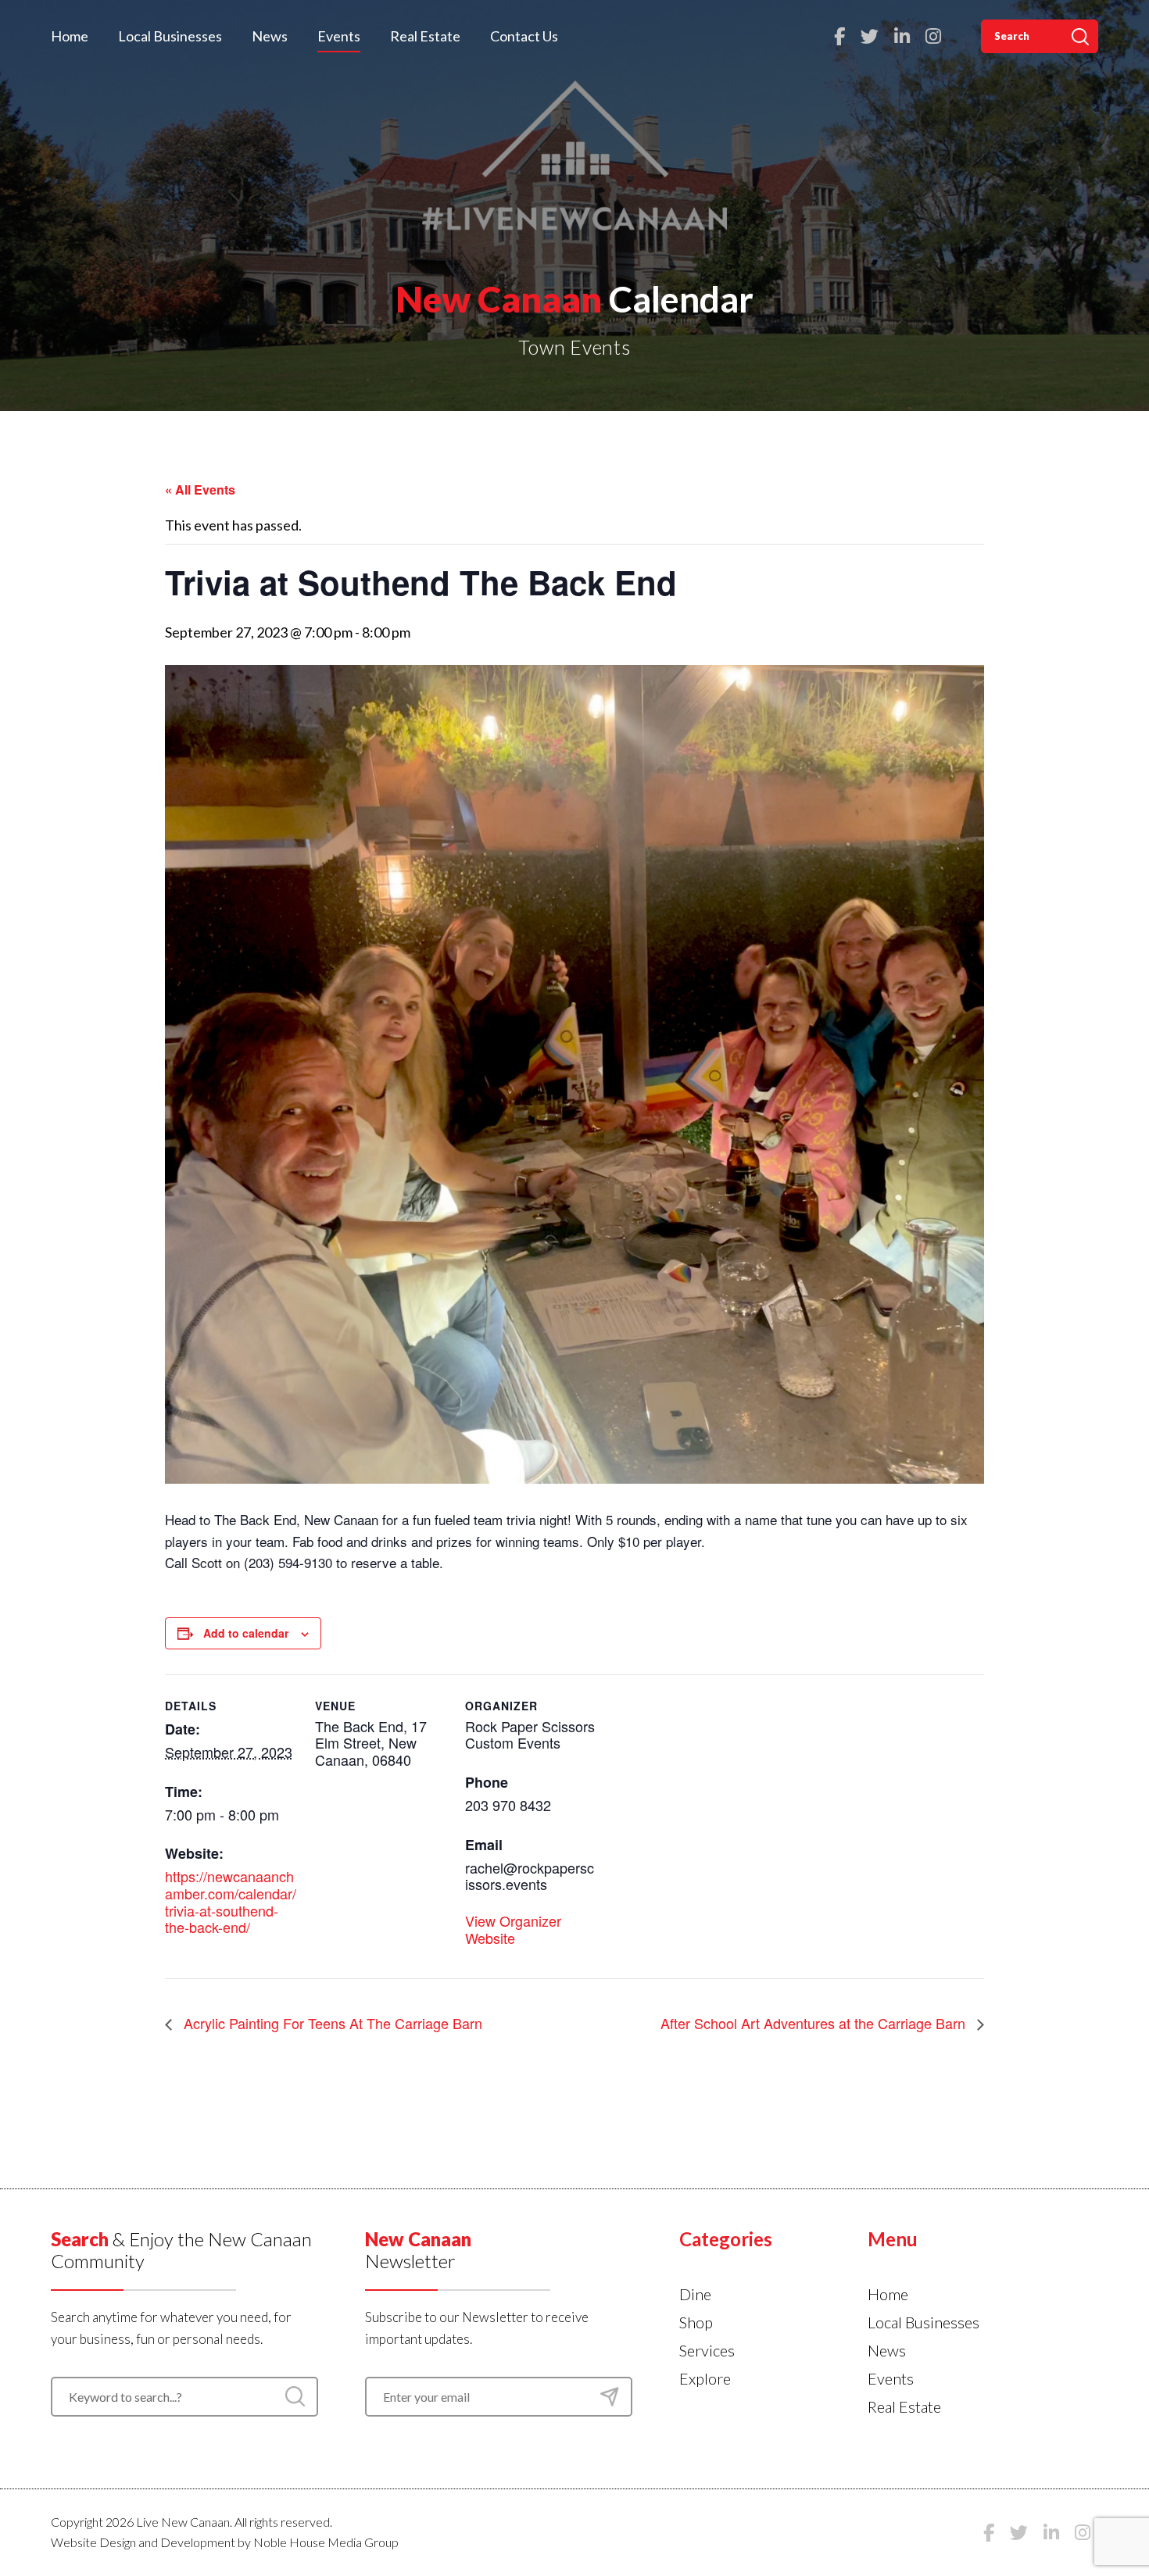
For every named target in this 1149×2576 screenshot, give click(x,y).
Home (70, 36)
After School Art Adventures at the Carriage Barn (815, 2023)
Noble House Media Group (326, 2542)
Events (339, 36)
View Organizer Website (513, 1929)
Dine (695, 2294)
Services (707, 2350)
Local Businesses (170, 36)
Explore (705, 2378)
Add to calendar (246, 1633)
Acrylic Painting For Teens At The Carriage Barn (331, 2023)
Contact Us (524, 36)
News (270, 36)
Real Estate (425, 36)
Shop (696, 2322)
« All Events (200, 489)
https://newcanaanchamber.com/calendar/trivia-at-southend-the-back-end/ (231, 1901)
